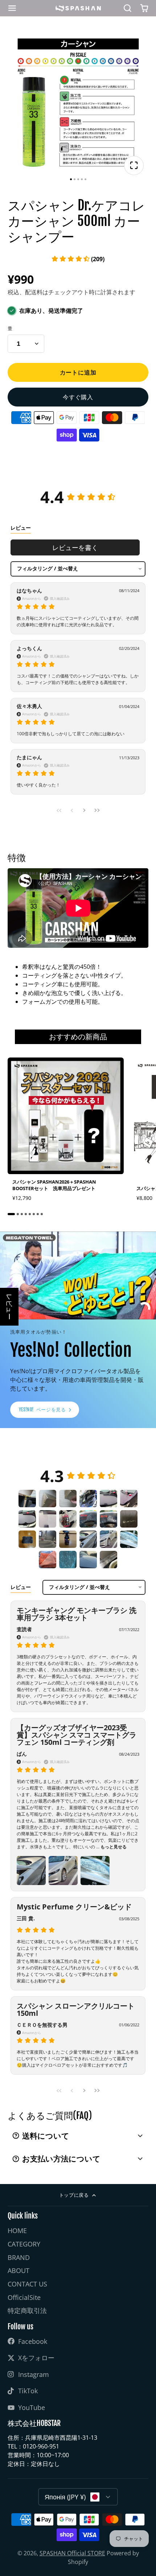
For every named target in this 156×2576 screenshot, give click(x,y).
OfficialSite (24, 2297)
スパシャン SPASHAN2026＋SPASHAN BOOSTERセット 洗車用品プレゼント (66, 1132)
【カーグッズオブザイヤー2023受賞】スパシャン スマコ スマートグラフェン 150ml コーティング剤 (77, 1735)
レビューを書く (75, 547)
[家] (78, 8)
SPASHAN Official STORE (72, 2553)
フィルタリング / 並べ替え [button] (48, 569)
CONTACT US (27, 2284)
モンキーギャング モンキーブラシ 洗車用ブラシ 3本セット (77, 1614)
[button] (78, 259)
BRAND (19, 2257)
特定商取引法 (27, 2310)
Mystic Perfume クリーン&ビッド (74, 1907)
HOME (17, 2231)
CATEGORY (24, 2244)
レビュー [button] (9, 1307)
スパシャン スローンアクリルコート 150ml (76, 2009)
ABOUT (19, 2270)
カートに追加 (78, 372)
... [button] (111, 1847)
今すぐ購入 (78, 397)
